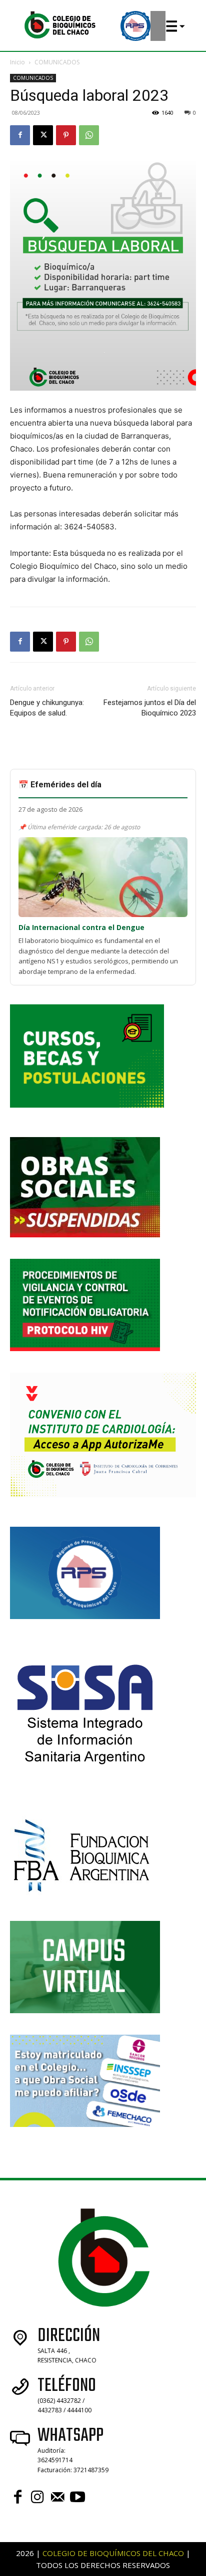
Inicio (17, 62)
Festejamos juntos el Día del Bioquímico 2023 (150, 708)
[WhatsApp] (89, 135)
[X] (43, 135)
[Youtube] (77, 2497)
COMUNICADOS (57, 62)
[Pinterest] (66, 135)
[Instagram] (37, 2497)
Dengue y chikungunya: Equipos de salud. (47, 708)
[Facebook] (20, 135)
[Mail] (57, 2497)
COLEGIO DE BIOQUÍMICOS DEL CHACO (113, 2553)
